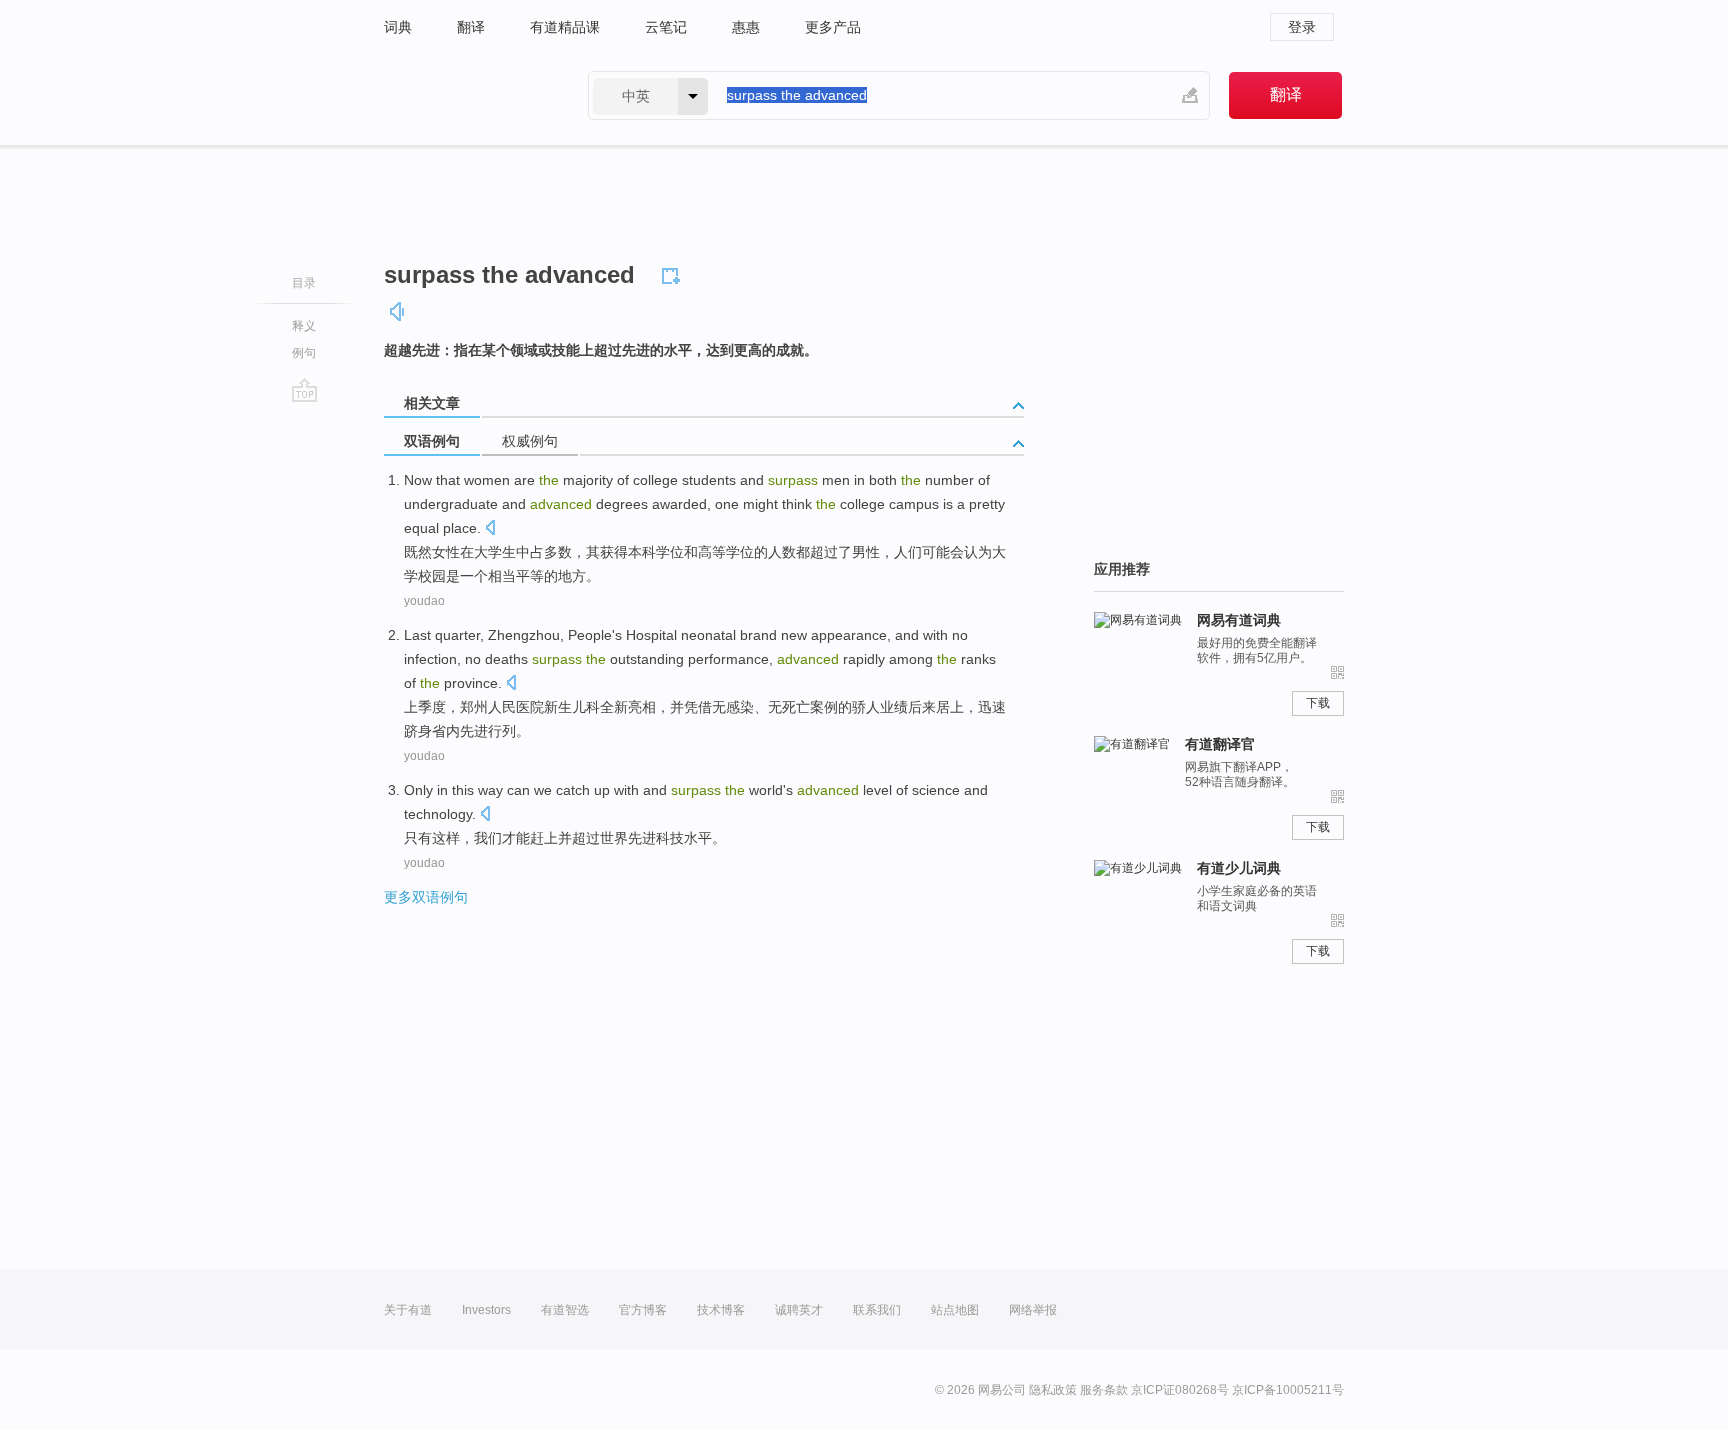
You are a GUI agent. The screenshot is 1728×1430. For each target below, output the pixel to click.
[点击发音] (490, 529)
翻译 (471, 27)
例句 (304, 353)
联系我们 (877, 1310)
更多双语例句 (426, 897)
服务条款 (1104, 1390)
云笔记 (666, 27)
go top (304, 390)
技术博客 (721, 1310)
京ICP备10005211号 (1288, 1390)
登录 (1302, 27)
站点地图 (955, 1310)
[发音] (398, 311)
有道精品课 (565, 27)
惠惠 (746, 27)
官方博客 (643, 1310)
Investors (486, 1310)
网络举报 (1033, 1310)
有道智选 (565, 1310)
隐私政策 (1053, 1390)
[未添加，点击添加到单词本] (674, 273)
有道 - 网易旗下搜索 (466, 95)
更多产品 (833, 27)
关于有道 (408, 1310)
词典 (398, 27)
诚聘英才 (799, 1310)
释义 (304, 326)
